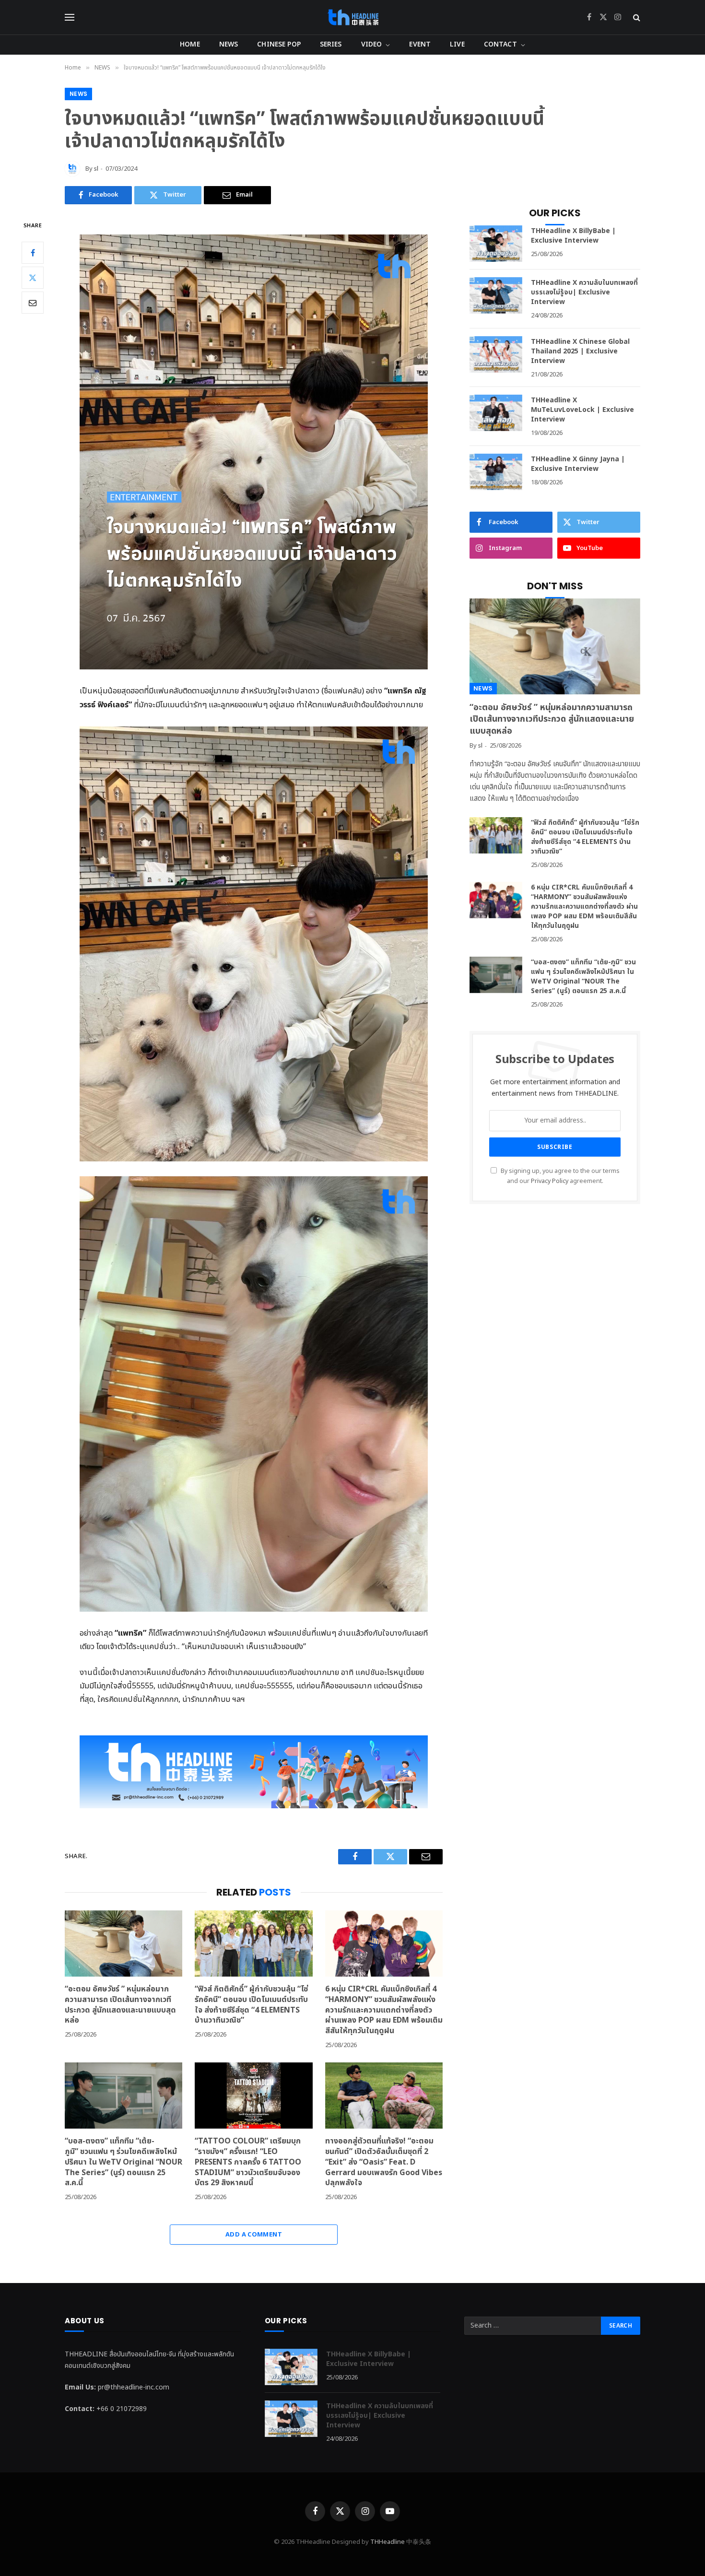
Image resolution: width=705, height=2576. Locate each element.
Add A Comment (254, 2235)
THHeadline (388, 2542)
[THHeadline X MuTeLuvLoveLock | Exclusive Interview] (496, 413)
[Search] (636, 18)
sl (96, 169)
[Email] (33, 303)
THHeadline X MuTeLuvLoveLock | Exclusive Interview (582, 410)
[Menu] (70, 18)
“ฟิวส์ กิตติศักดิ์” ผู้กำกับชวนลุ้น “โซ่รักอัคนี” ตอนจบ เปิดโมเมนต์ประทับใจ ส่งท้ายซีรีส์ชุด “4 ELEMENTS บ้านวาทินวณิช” (251, 2005)
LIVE (457, 44)
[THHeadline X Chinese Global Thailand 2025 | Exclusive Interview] (496, 354)
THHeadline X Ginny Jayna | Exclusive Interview (578, 464)
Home (190, 44)
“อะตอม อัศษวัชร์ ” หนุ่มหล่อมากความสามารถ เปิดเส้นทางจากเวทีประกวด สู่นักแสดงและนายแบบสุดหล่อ (120, 2005)
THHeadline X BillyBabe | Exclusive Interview (573, 236)
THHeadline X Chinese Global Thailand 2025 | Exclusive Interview (580, 351)
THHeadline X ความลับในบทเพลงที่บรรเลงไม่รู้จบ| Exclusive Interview (584, 293)
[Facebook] (33, 253)
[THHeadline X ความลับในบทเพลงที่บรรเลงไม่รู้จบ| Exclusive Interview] (496, 295)
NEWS (229, 44)
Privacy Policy (550, 1181)
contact (500, 44)
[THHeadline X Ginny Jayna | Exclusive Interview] (496, 472)
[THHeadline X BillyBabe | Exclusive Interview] (496, 244)
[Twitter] (33, 278)
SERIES (331, 44)
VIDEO (372, 44)
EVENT (420, 44)
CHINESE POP (279, 44)
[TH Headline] (353, 17)
